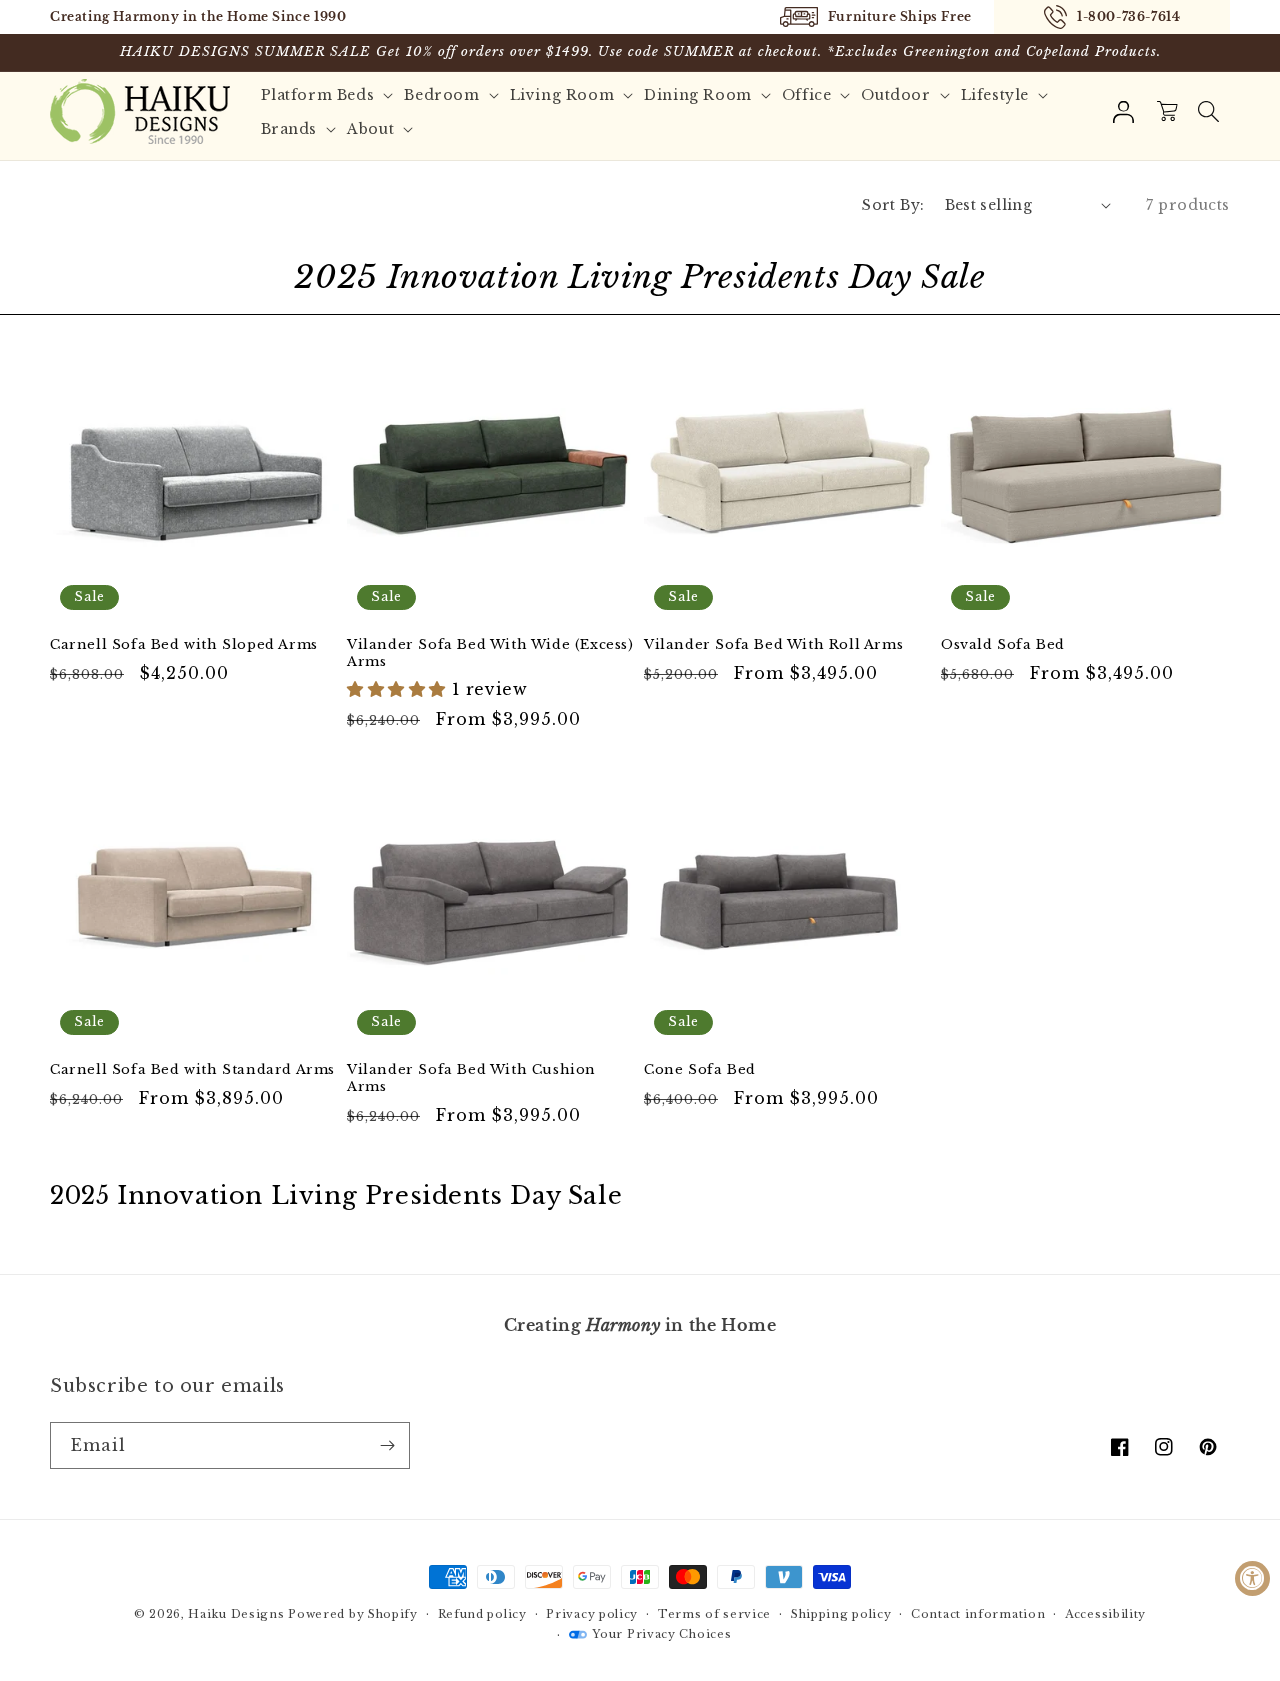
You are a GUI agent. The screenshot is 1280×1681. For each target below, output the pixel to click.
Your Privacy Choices (661, 1634)
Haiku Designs (236, 1614)
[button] (1208, 112)
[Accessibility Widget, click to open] (1252, 1578)
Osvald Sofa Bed (1003, 645)
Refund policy (482, 1614)
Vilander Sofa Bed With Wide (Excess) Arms (490, 653)
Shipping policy (841, 1614)
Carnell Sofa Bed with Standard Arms (192, 1070)
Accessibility (1105, 1614)
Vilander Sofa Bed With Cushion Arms (471, 1078)
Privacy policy (592, 1614)
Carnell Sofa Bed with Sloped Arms (184, 645)
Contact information (978, 1614)
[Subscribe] (387, 1445)
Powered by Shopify (353, 1614)
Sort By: (893, 205)
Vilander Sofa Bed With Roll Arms (773, 645)
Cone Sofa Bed (700, 1070)
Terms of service (714, 1614)
